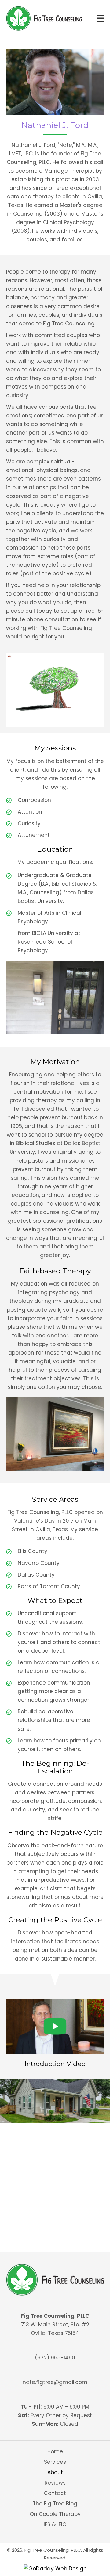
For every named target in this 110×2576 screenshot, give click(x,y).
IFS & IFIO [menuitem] (55, 2524)
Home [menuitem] (55, 2451)
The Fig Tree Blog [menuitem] (55, 2504)
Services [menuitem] (55, 2462)
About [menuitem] (55, 2472)
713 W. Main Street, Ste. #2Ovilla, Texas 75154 (55, 2329)
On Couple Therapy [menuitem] (55, 2514)
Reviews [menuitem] (55, 2483)
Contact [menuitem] (55, 2493)
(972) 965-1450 (55, 2358)
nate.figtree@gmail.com (55, 2382)
